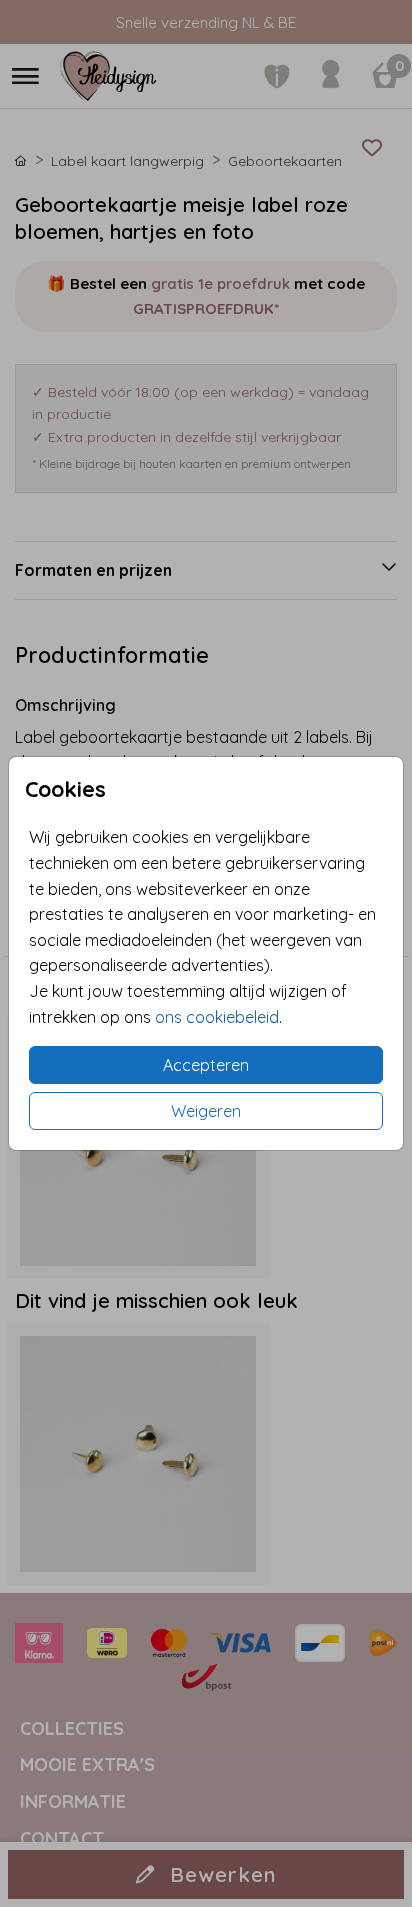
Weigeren (206, 1111)
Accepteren (206, 1065)
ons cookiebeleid (217, 1017)
